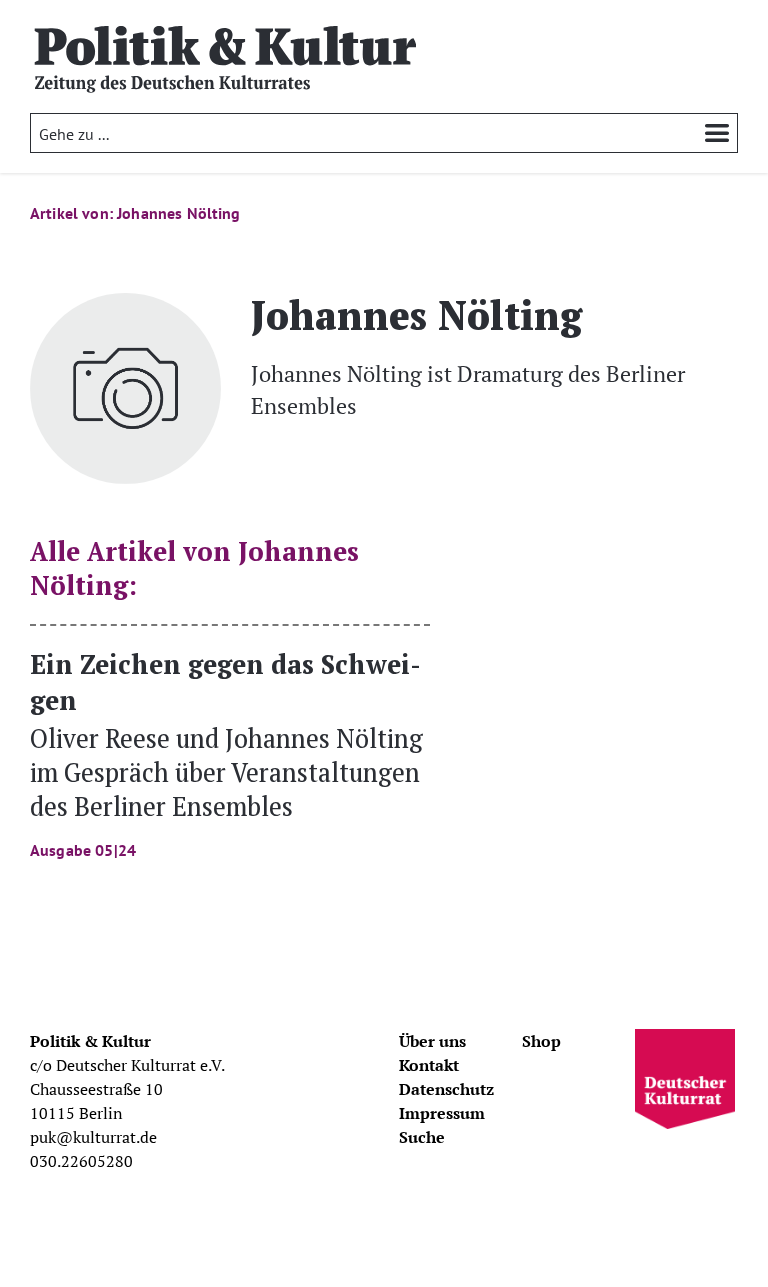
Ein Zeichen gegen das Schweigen (226, 752)
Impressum (442, 1113)
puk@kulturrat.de (93, 1137)
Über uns (432, 1041)
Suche (422, 1137)
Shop (541, 1041)
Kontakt (429, 1065)
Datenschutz (446, 1089)
